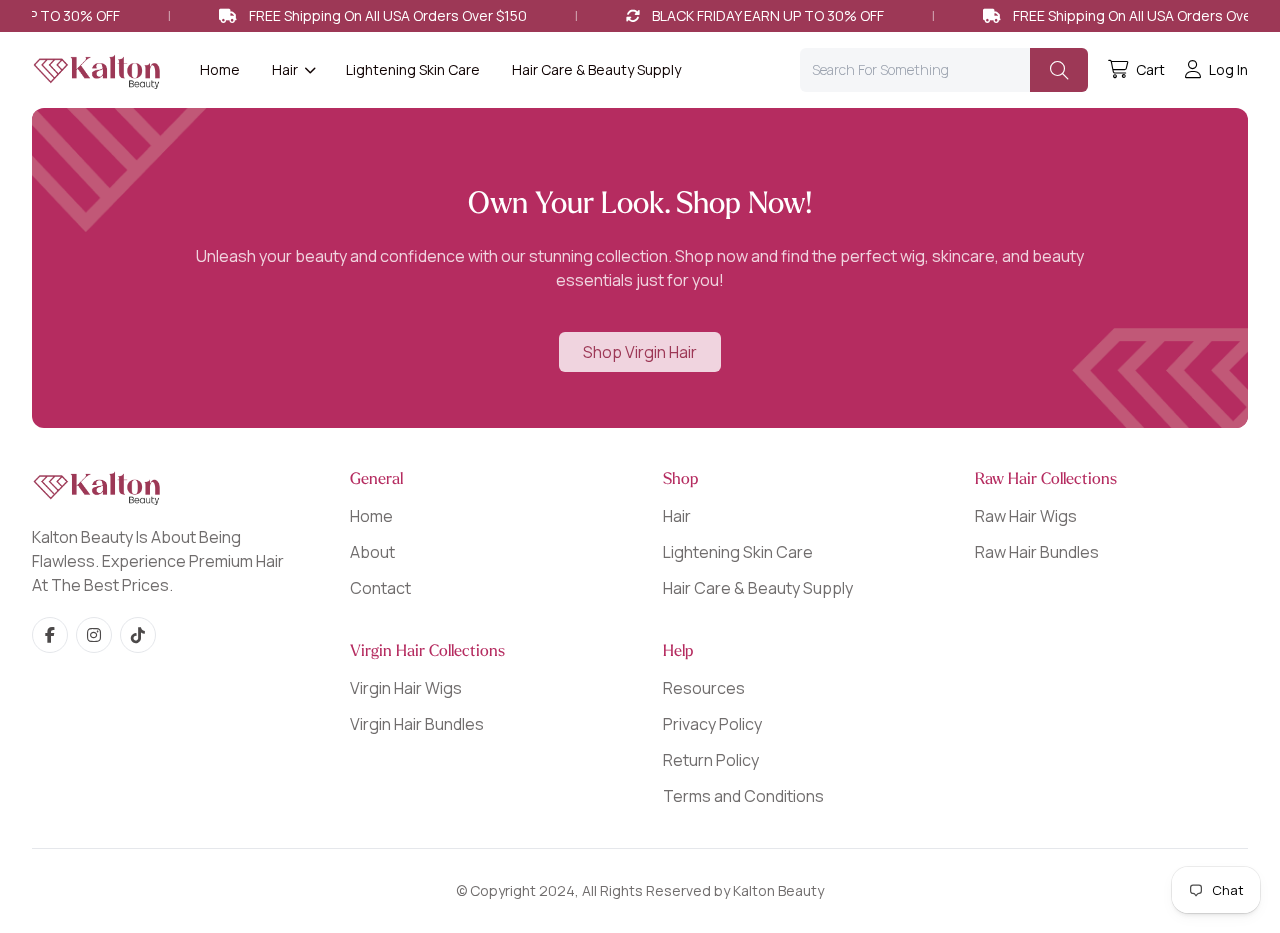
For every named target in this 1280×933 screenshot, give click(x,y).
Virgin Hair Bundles (417, 724)
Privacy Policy (712, 724)
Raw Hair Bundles (1037, 552)
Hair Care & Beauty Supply (596, 69)
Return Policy (711, 760)
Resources (704, 688)
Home (220, 69)
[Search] (1059, 70)
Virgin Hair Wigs (406, 688)
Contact (380, 588)
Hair (677, 516)
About (372, 552)
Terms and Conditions (743, 796)
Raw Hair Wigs (1026, 516)
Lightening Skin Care (413, 69)
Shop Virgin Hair (640, 352)
